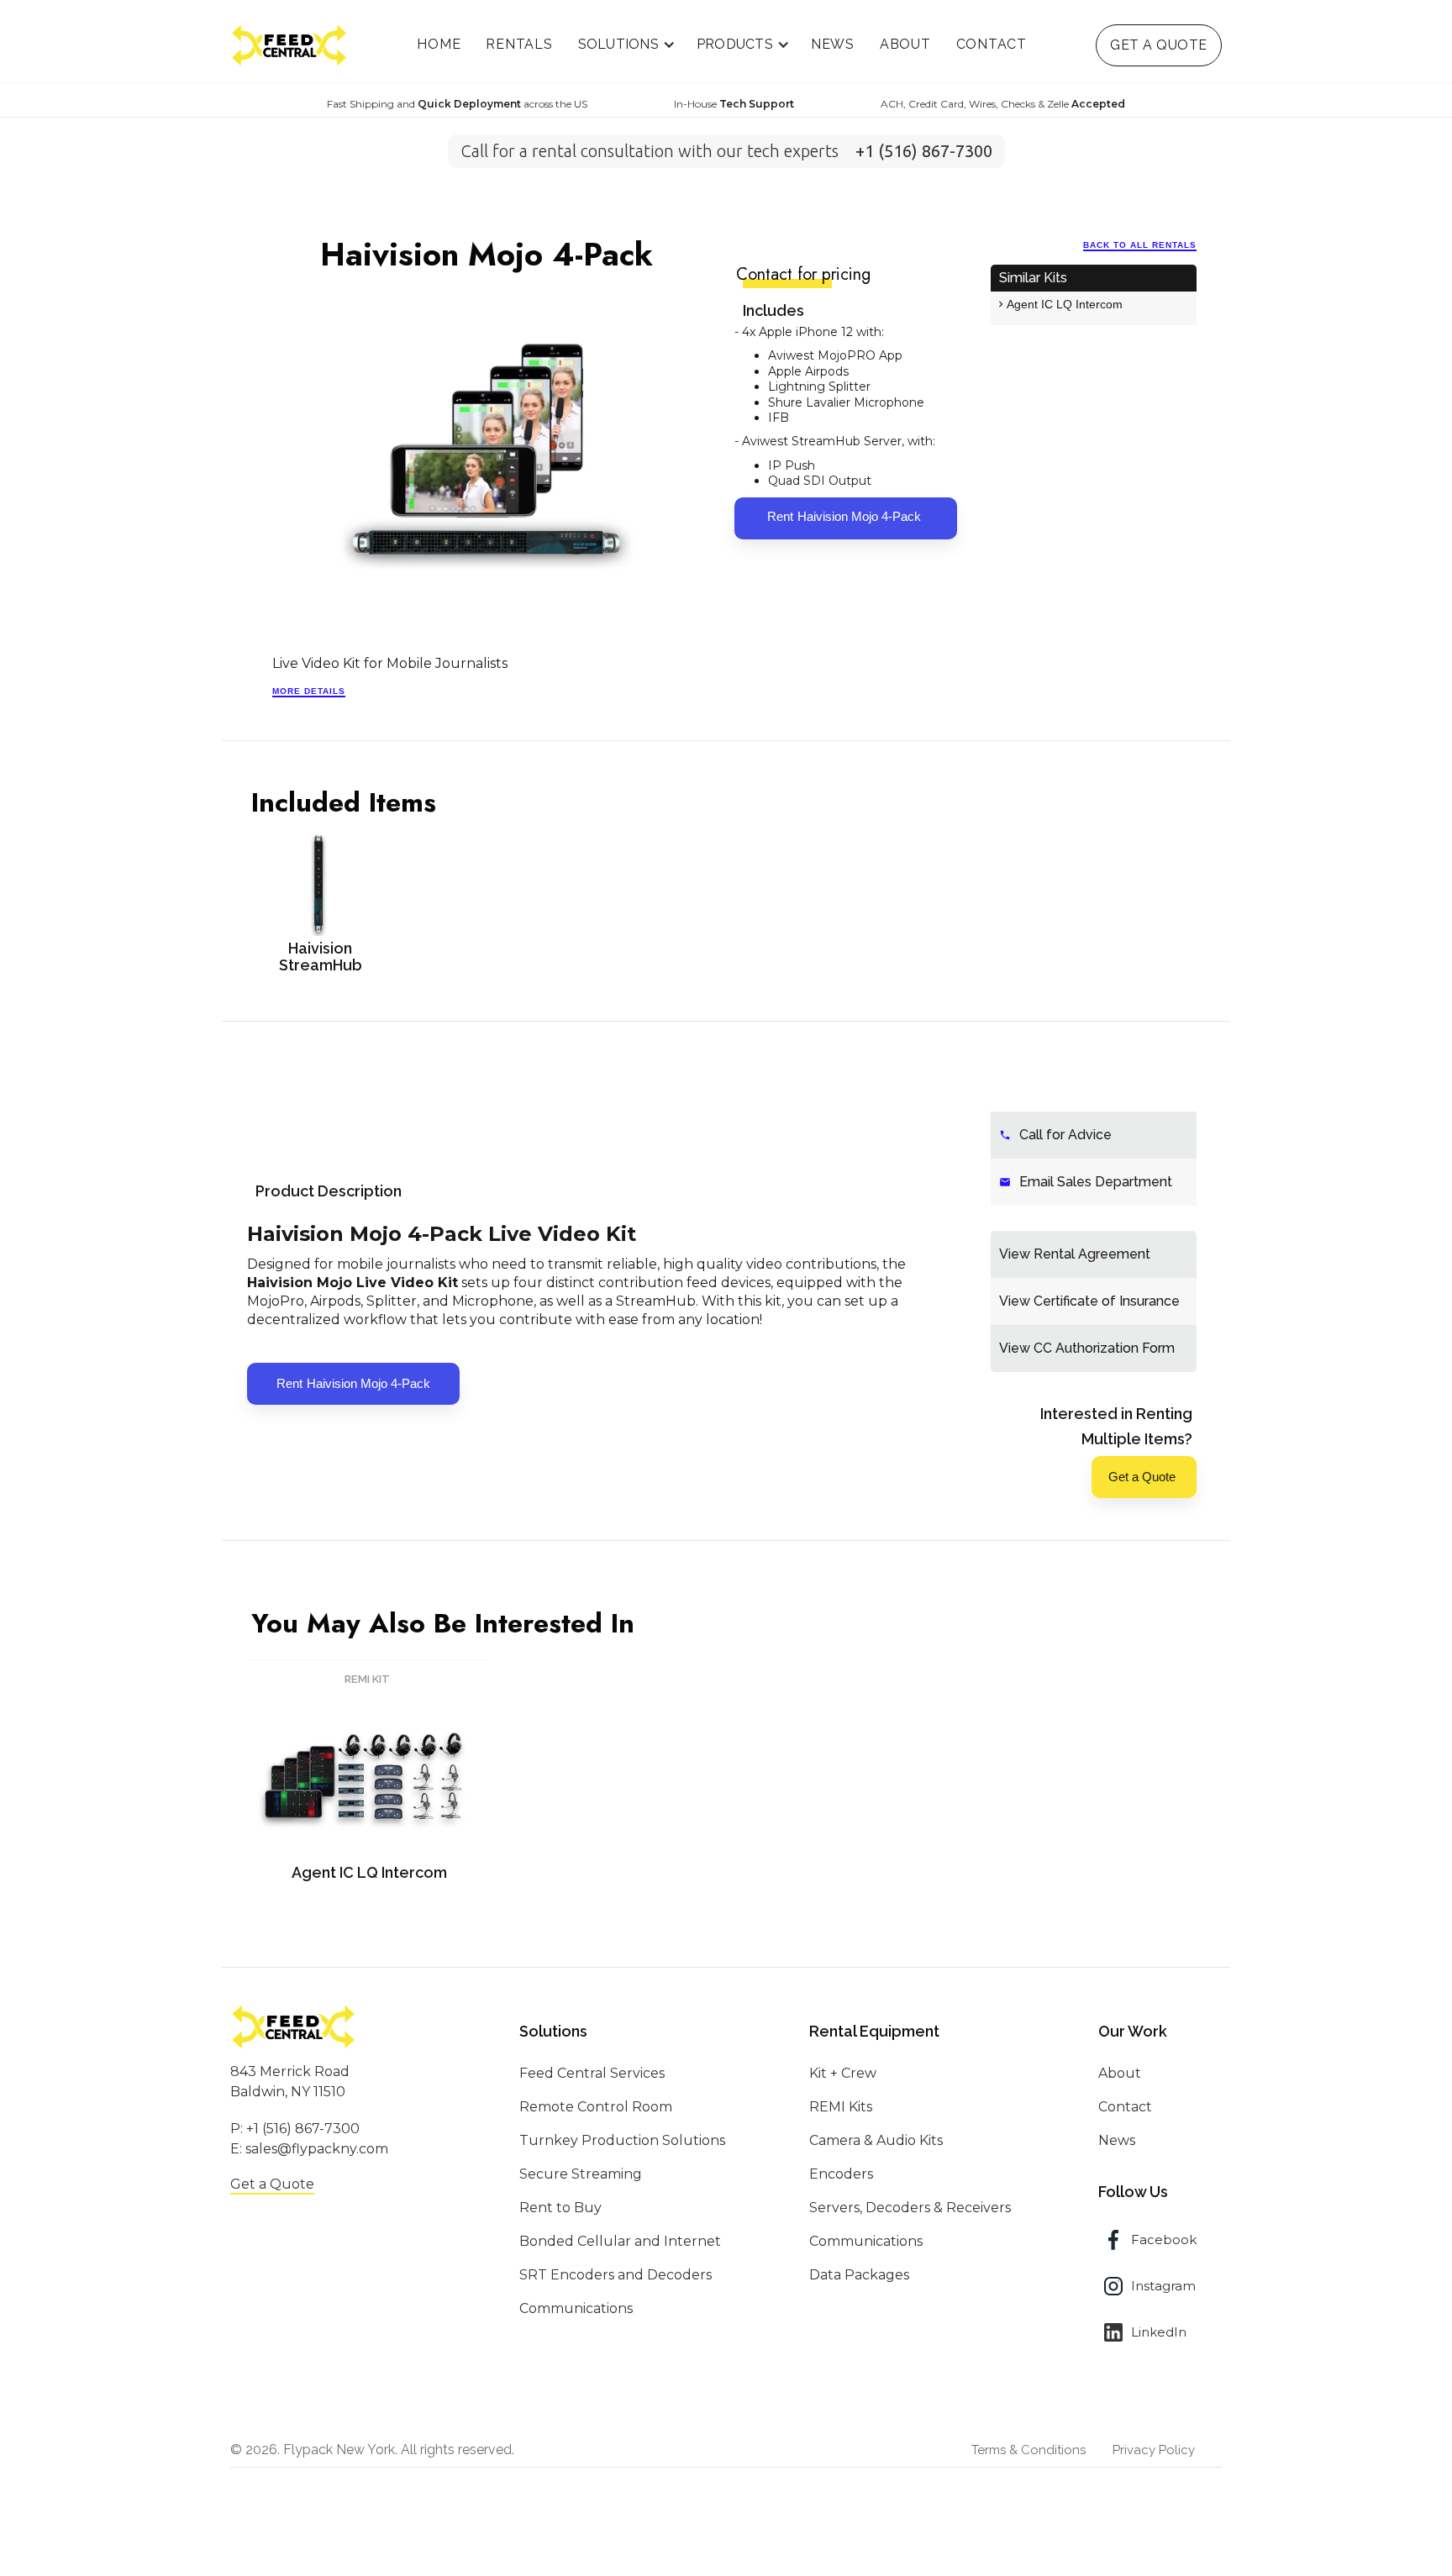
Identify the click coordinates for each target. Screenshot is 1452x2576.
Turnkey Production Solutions (622, 2140)
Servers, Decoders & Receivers (910, 2208)
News (1117, 2140)
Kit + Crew (843, 2073)
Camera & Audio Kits (876, 2140)
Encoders (841, 2174)
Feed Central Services (592, 2073)
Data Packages (859, 2275)
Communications (576, 2308)
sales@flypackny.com (317, 2149)
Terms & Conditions (1028, 2450)
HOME (439, 44)
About (1120, 2073)
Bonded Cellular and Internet (620, 2241)
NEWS (833, 44)
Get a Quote (272, 2184)
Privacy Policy (1154, 2450)
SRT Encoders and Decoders (616, 2275)
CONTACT (992, 44)
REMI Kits (841, 2107)
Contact (1125, 2107)
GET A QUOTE (1159, 45)
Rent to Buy (560, 2208)
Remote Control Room (596, 2107)
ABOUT (905, 44)
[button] (625, 45)
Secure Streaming (581, 2174)
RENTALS (519, 44)
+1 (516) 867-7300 (303, 2129)
